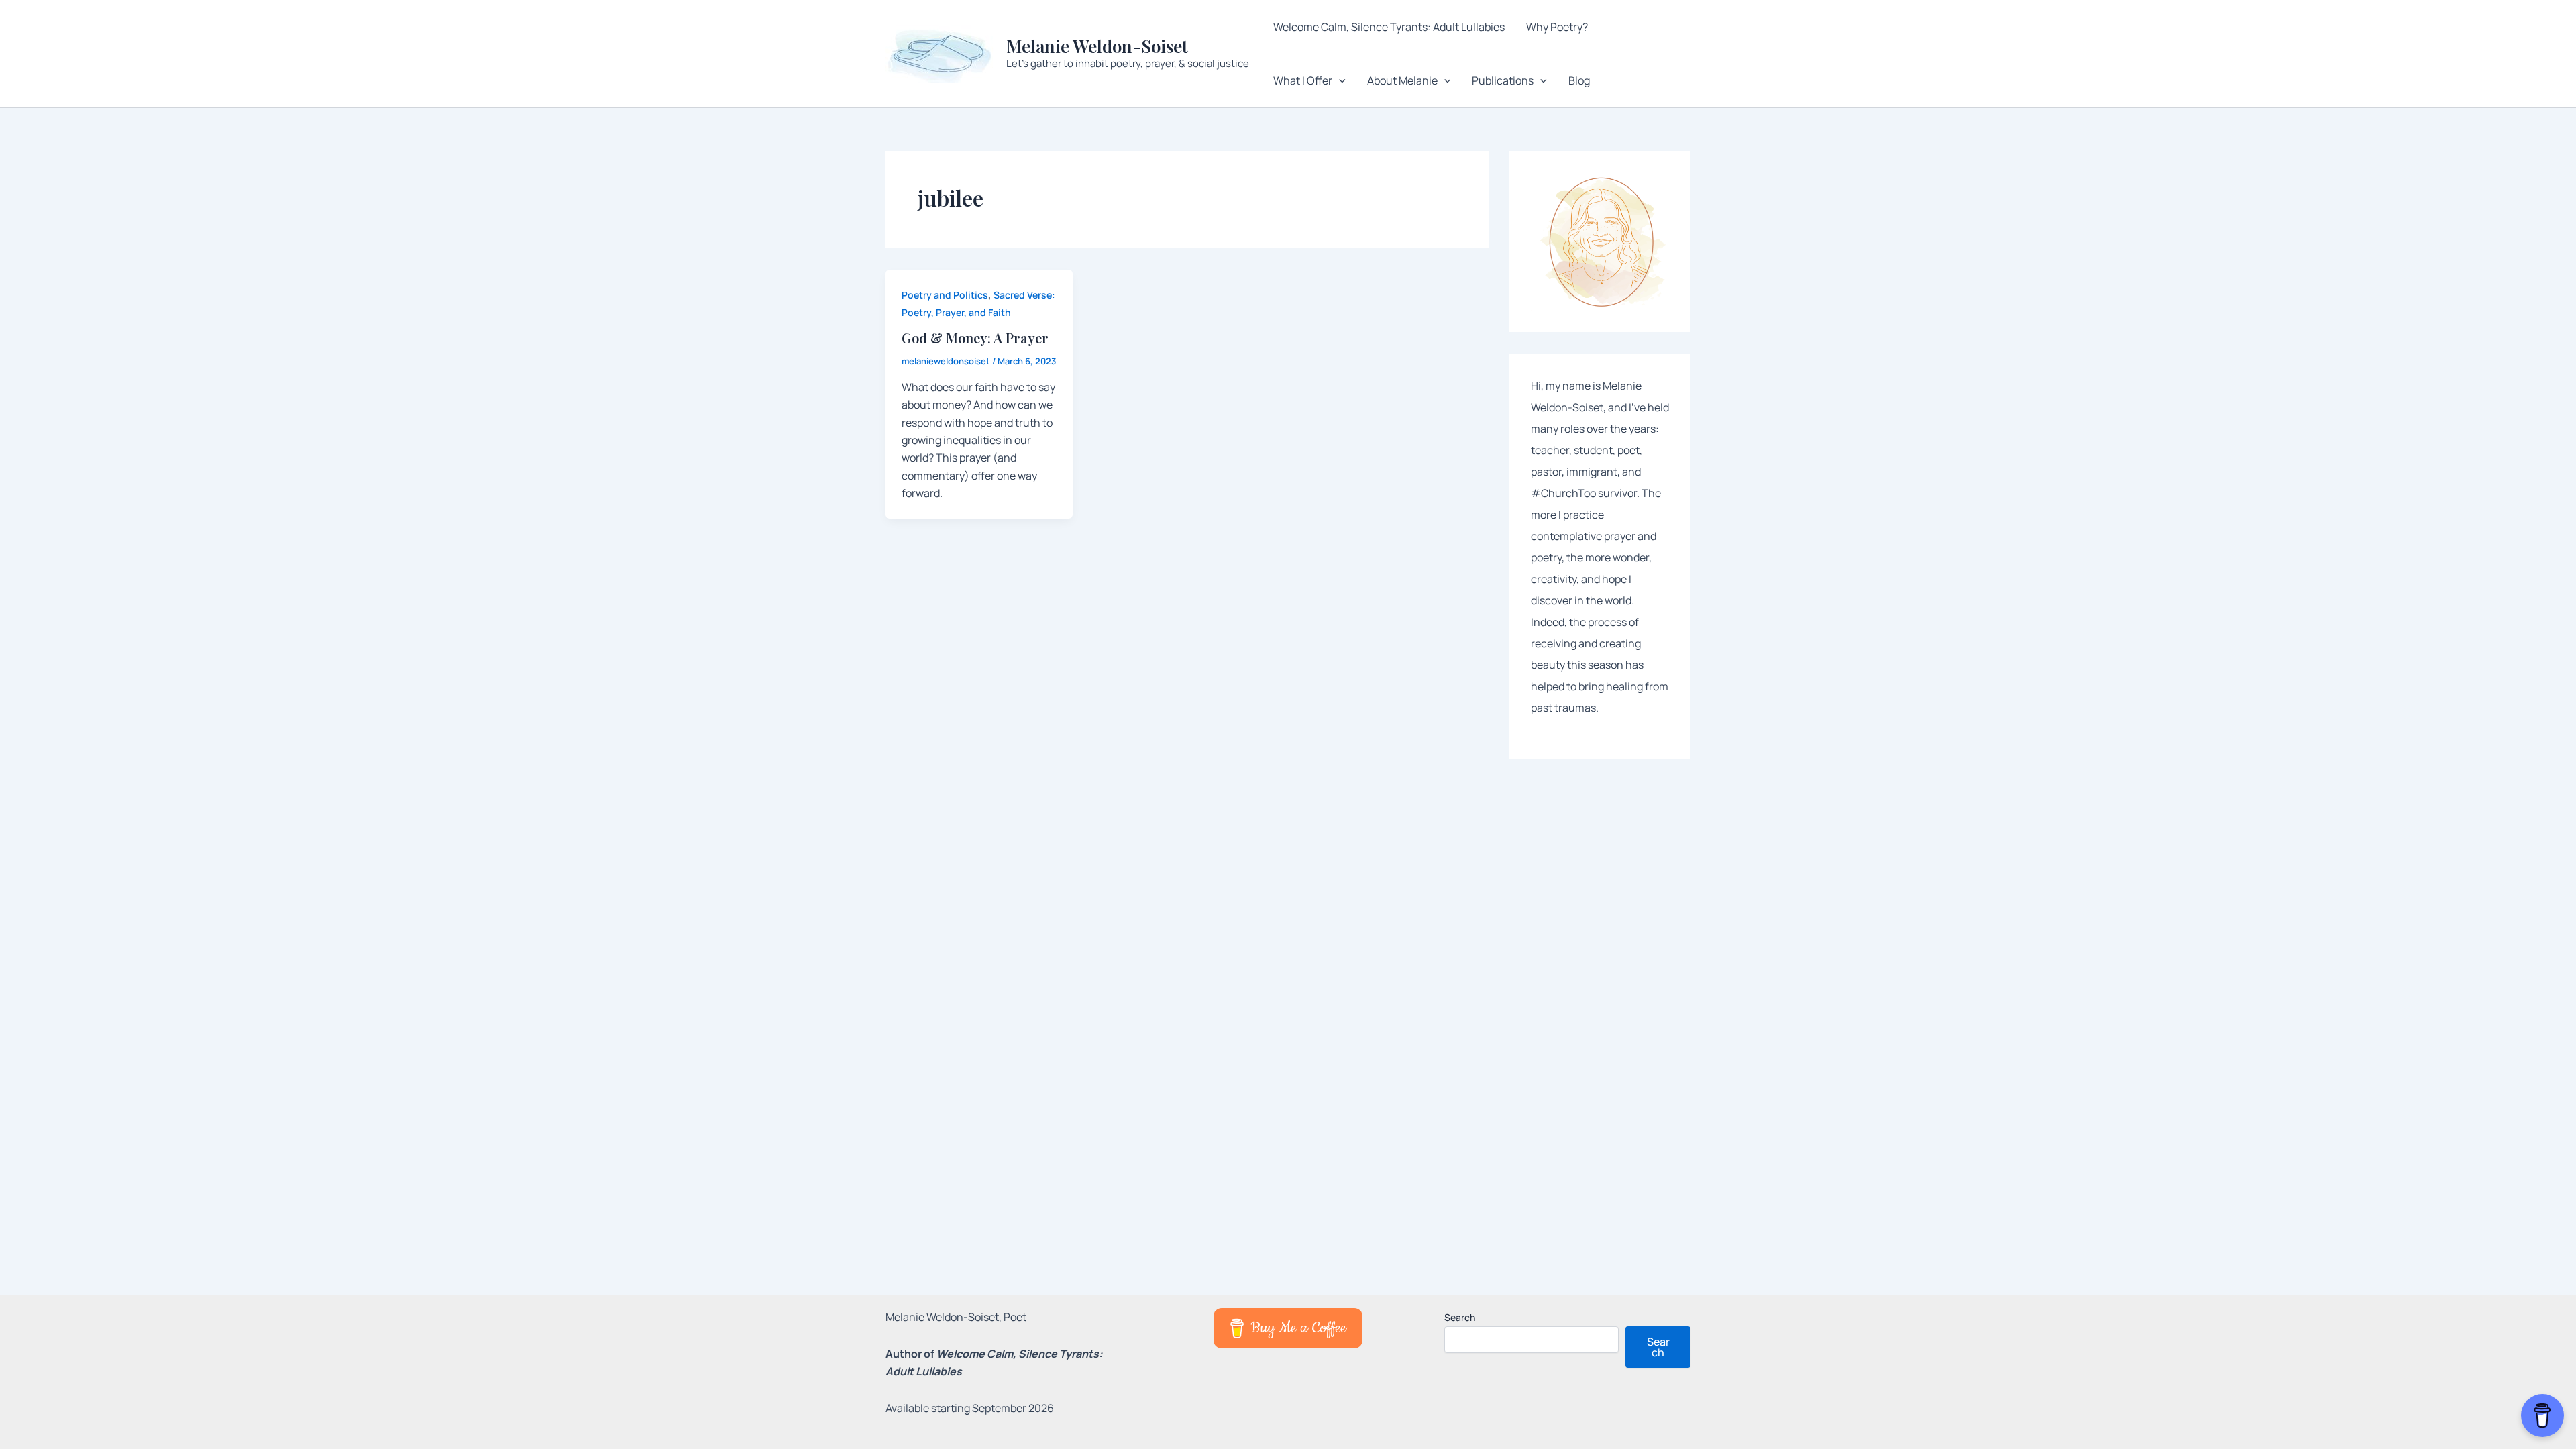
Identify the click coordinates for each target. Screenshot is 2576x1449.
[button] (1339, 80)
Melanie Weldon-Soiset (1097, 46)
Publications (1503, 80)
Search (1460, 1317)
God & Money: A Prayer (975, 338)
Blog (1579, 80)
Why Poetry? (1557, 27)
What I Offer (1303, 80)
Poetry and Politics (945, 295)
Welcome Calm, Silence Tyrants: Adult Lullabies (1389, 27)
